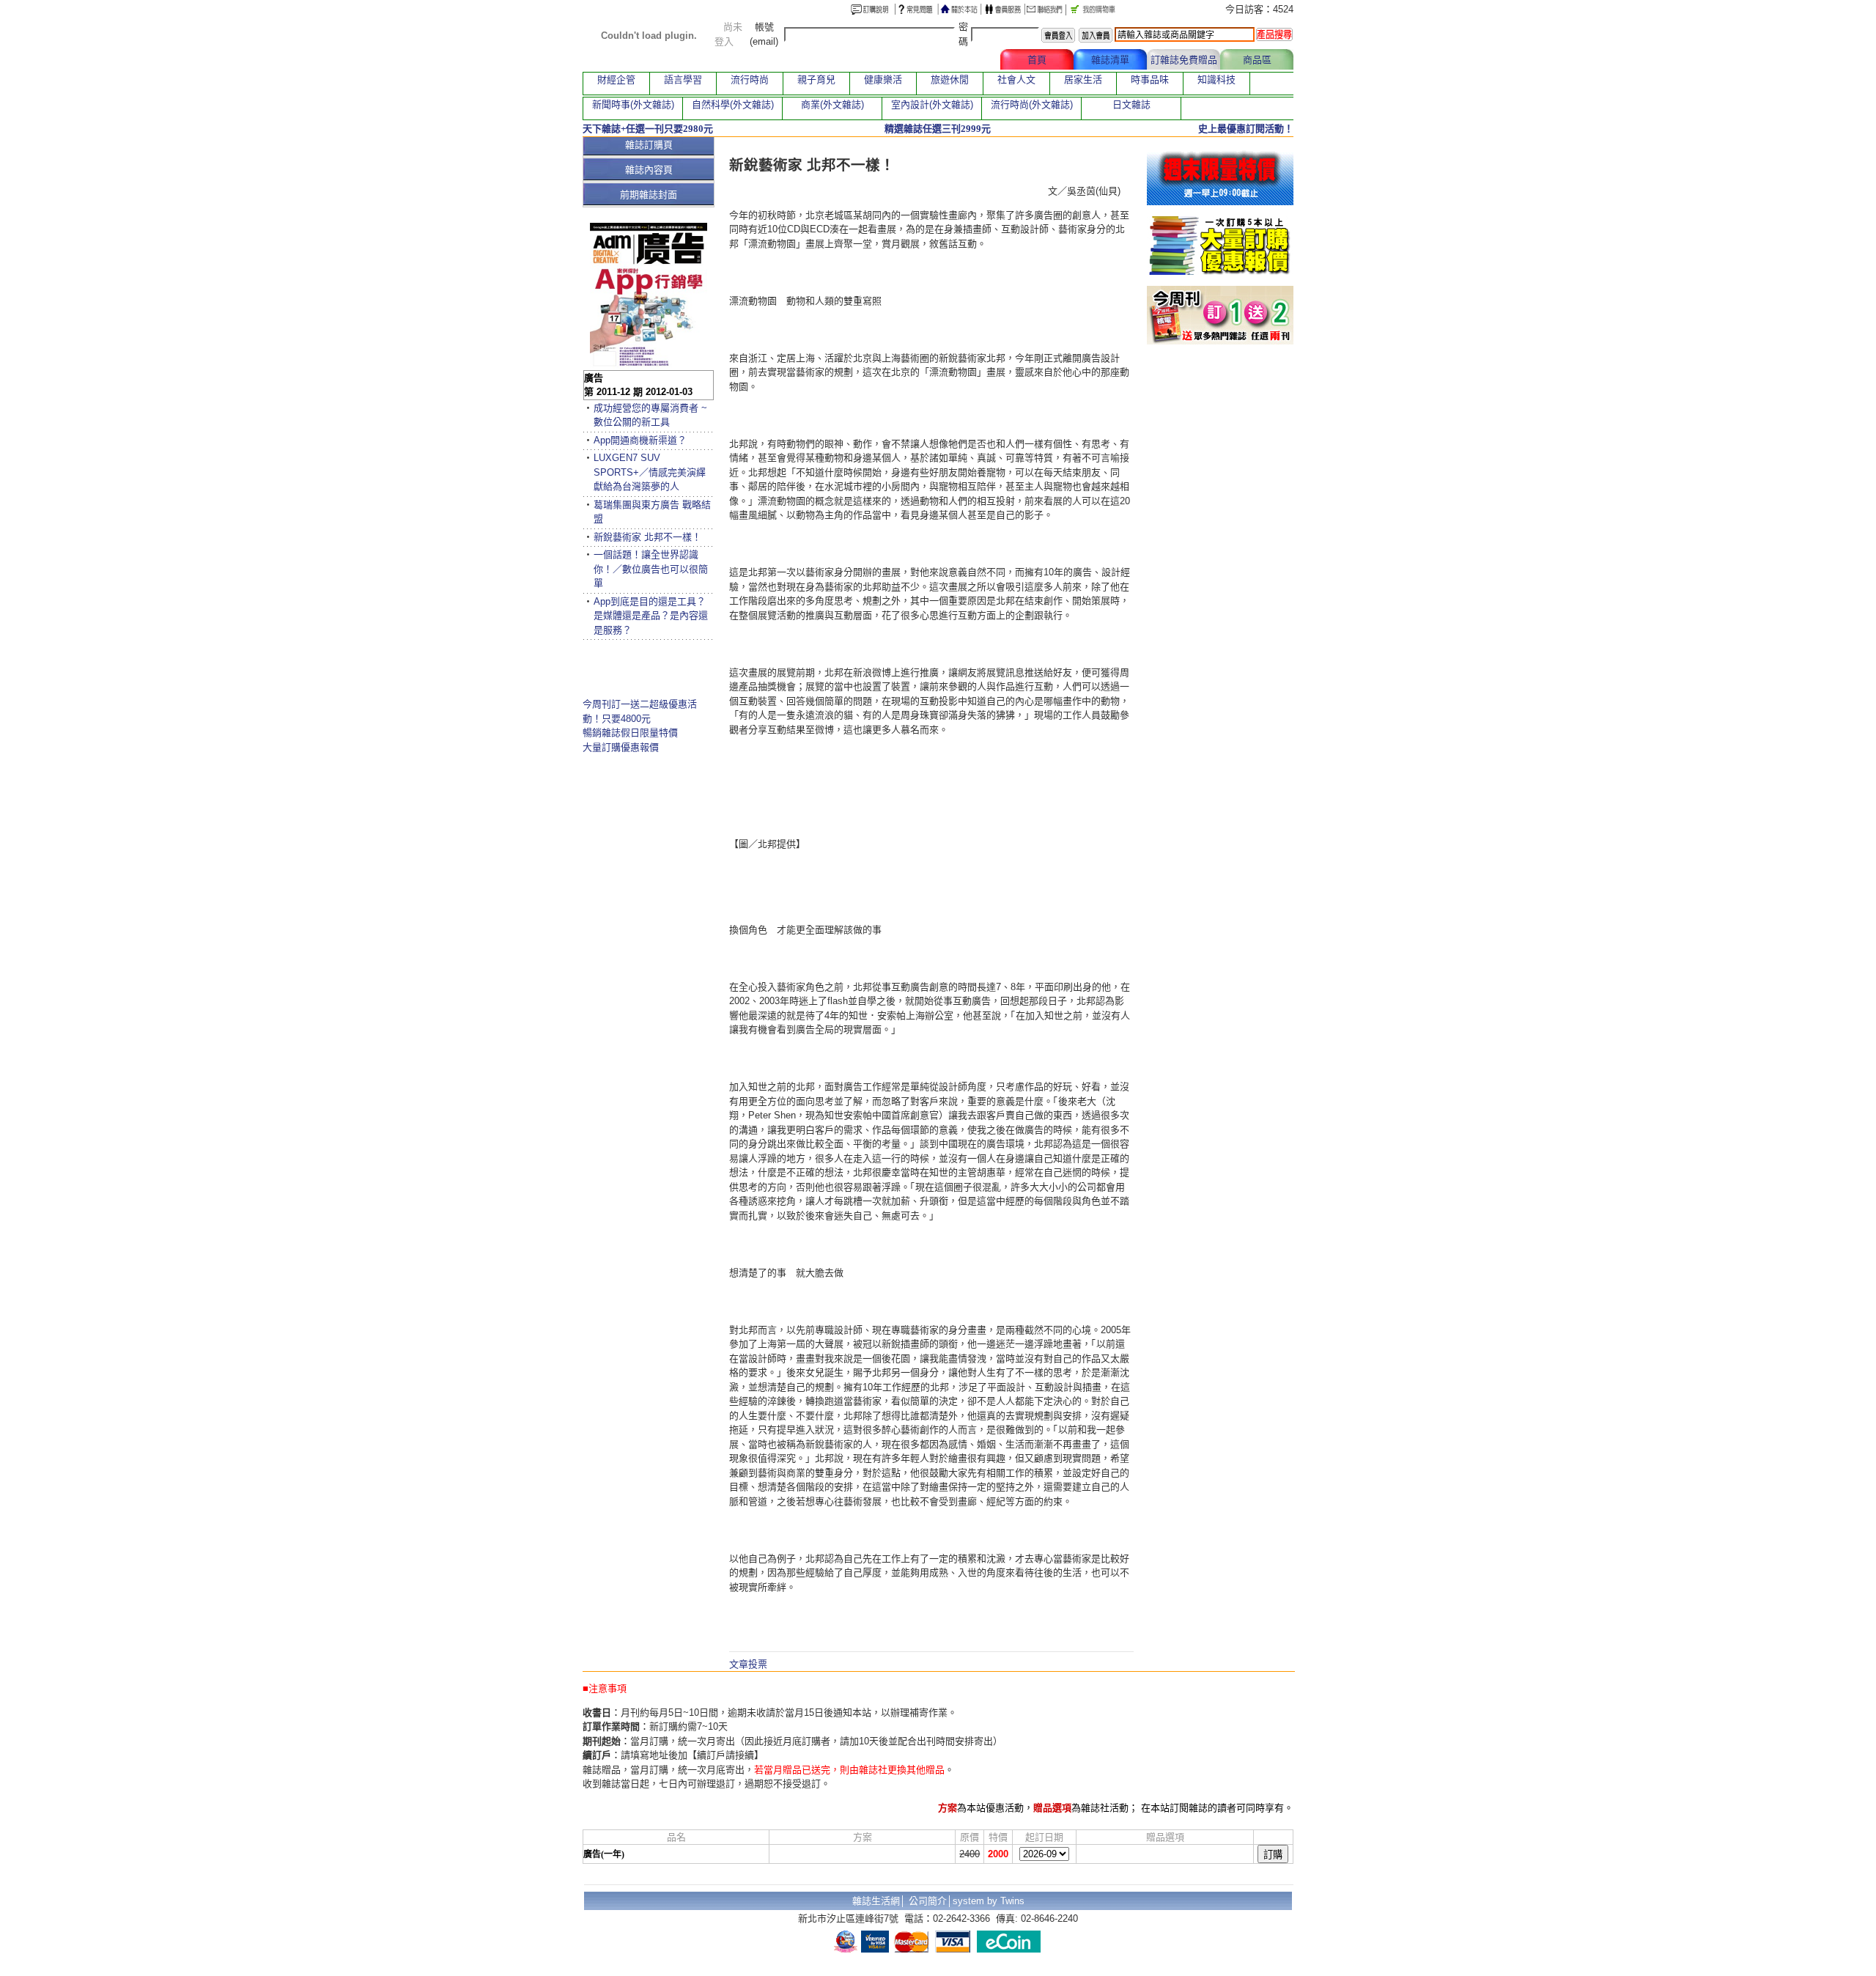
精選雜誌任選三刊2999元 (938, 129)
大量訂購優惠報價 (621, 747)
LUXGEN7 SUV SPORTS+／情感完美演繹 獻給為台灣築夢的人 (650, 472)
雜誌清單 (1110, 60)
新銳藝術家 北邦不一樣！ (647, 537)
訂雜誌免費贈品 (1184, 60)
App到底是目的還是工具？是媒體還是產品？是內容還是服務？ (651, 616)
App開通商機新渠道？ (640, 440)
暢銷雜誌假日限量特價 (630, 733)
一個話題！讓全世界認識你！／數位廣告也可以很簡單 (651, 569)
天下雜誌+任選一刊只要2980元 (648, 129)
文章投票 (748, 1664)
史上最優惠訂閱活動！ (1246, 129)
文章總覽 (964, 60)
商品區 (1257, 60)
